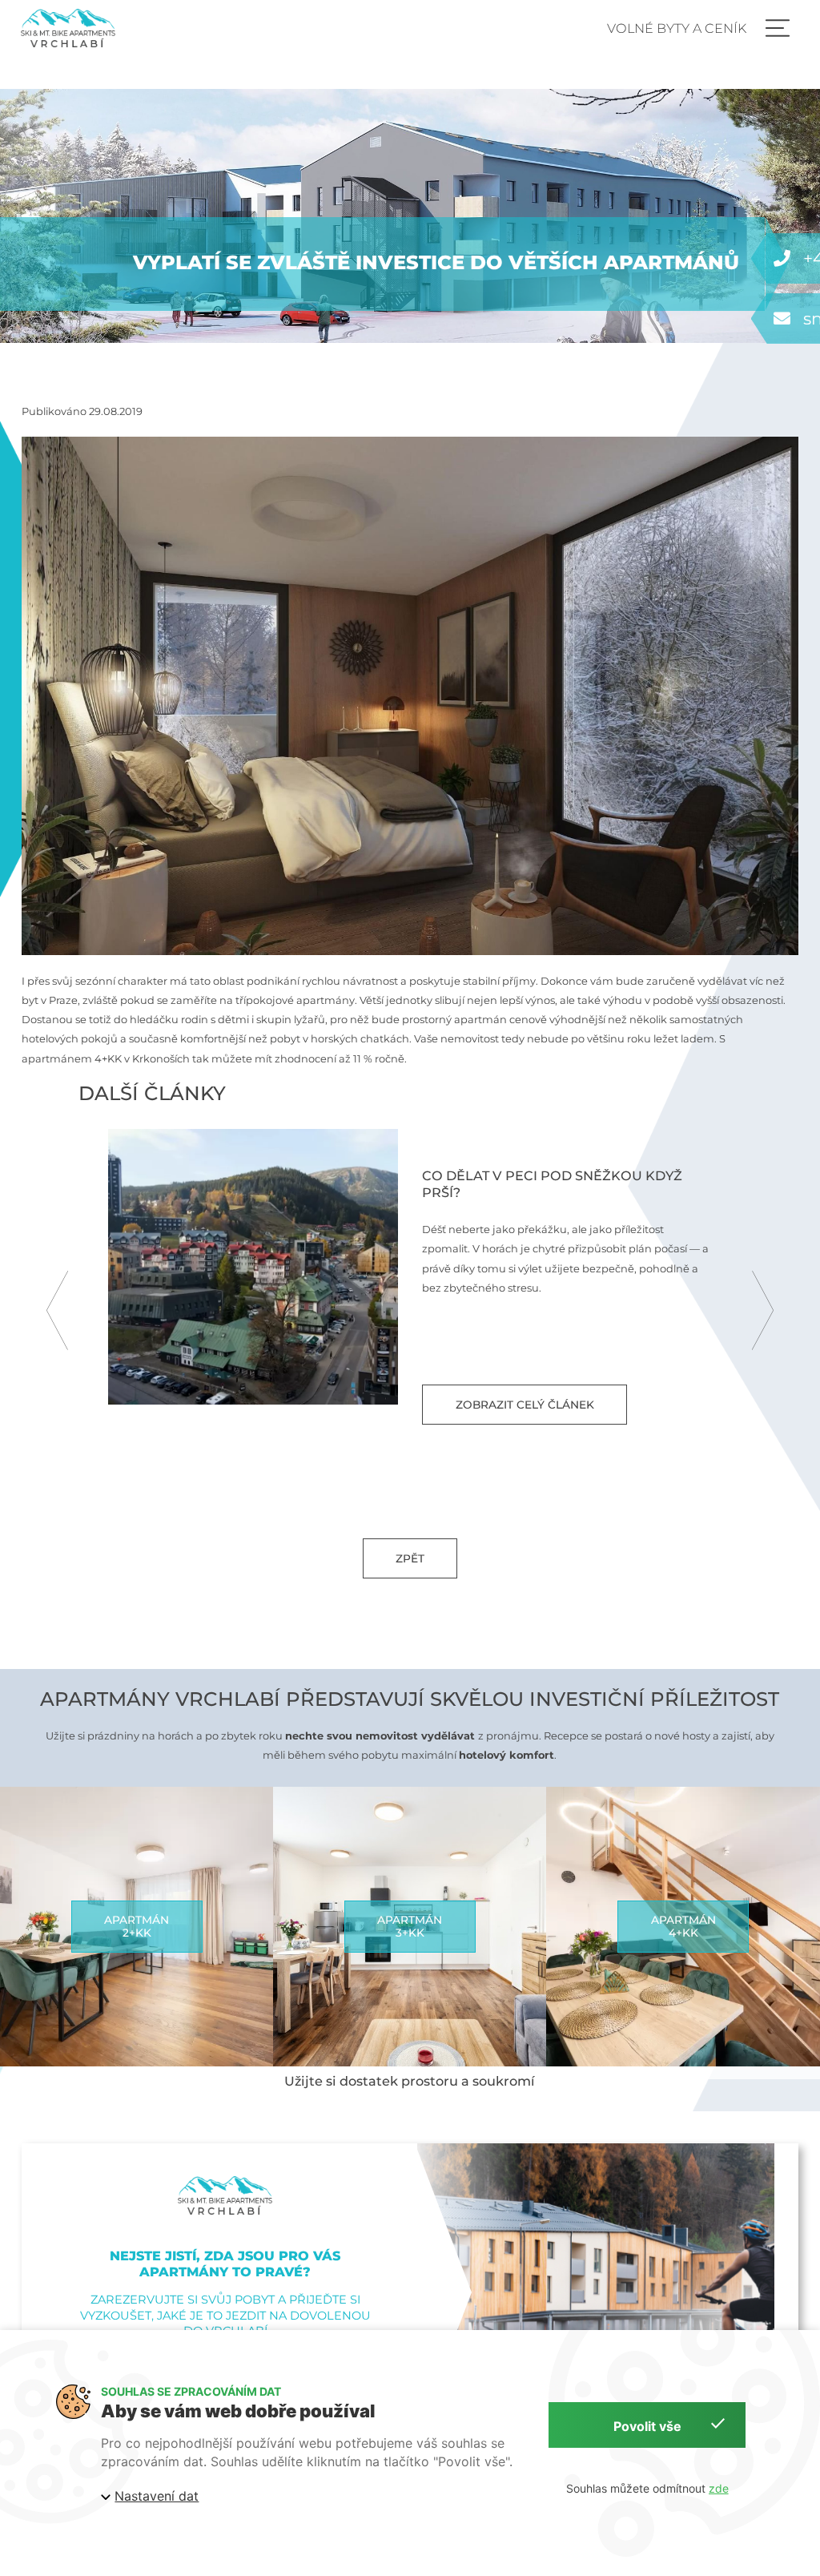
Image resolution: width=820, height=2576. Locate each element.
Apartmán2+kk (137, 1926)
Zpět (410, 1558)
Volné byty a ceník (677, 28)
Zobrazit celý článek (524, 1405)
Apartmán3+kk (410, 1926)
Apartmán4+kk (683, 1926)
